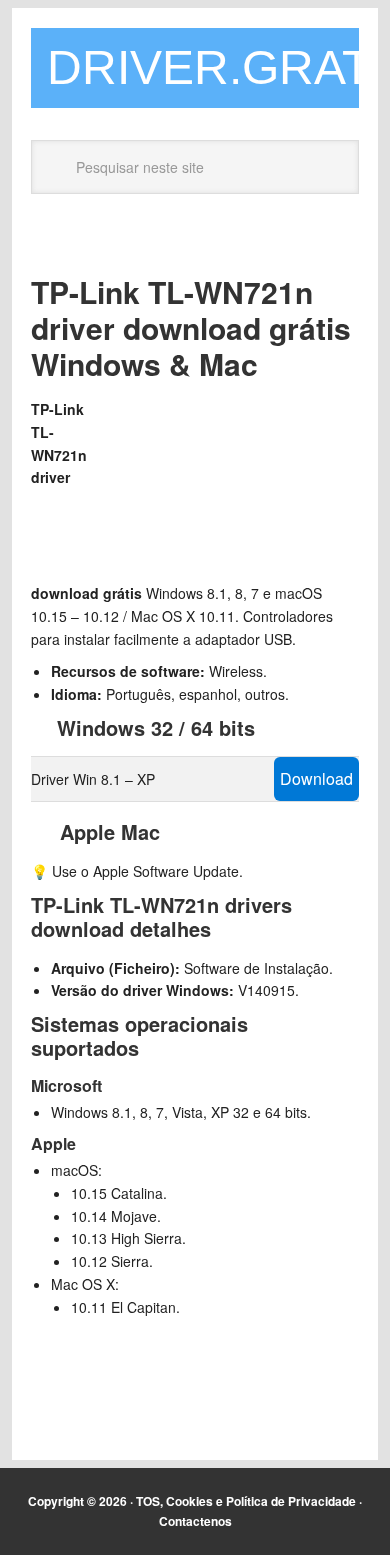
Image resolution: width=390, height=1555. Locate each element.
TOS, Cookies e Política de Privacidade (246, 1501)
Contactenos (195, 1521)
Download (316, 778)
